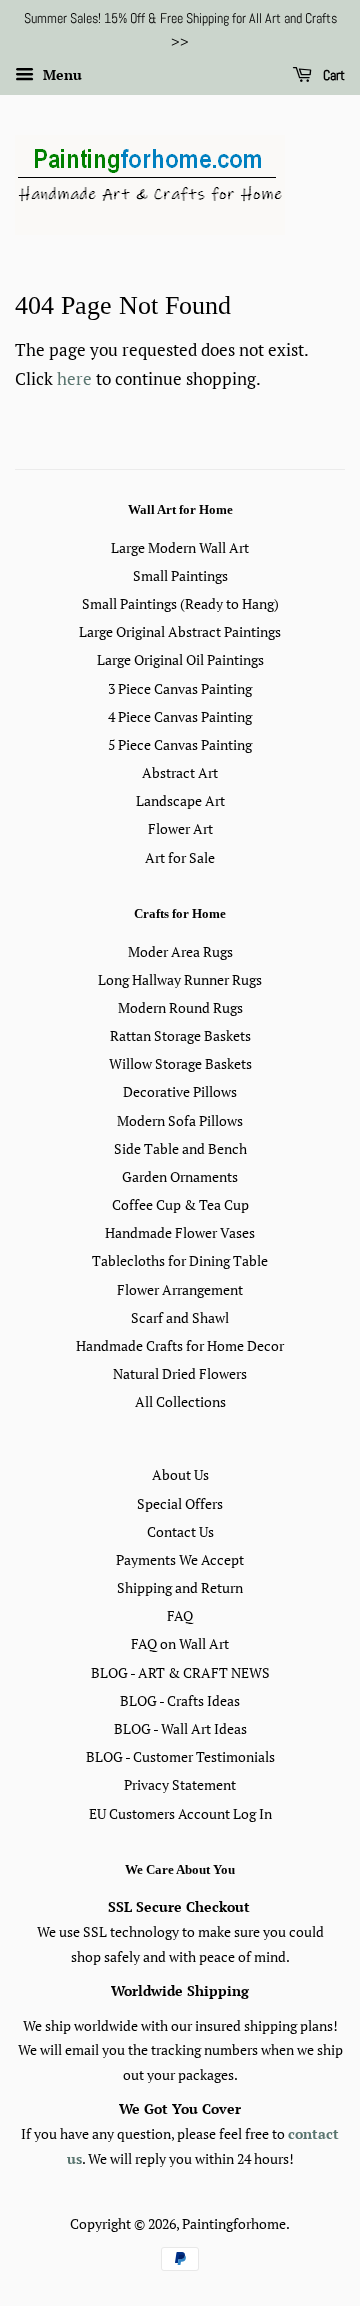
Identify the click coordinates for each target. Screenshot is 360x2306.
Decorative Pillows (180, 1091)
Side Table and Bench (180, 1148)
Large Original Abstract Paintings (180, 631)
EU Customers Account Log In (180, 1813)
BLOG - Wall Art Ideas (180, 1728)
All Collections (180, 1401)
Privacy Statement (180, 1784)
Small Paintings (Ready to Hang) (180, 603)
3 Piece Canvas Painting (180, 688)
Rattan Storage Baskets (180, 1035)
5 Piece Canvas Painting (180, 744)
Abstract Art (180, 772)
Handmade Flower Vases (180, 1232)
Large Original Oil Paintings (180, 659)
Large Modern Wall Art (180, 547)
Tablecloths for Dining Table (180, 1260)
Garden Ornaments (180, 1176)
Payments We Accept (180, 1559)
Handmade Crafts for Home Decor (180, 1345)
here (74, 378)
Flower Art (180, 828)
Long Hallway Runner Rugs (180, 979)
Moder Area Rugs (180, 951)
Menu (60, 74)
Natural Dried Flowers (180, 1373)
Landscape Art (180, 800)
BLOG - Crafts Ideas (180, 1700)
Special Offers (180, 1503)
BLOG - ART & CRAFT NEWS (180, 1672)
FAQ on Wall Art (180, 1643)
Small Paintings (180, 575)
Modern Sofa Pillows (180, 1120)
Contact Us (180, 1531)
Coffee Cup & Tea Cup (180, 1204)
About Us (180, 1474)
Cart (332, 75)
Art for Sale (180, 857)
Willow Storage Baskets (180, 1063)
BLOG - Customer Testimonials (180, 1756)
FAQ (180, 1615)
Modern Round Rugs (180, 1007)
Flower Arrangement (180, 1289)
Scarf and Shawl (180, 1317)
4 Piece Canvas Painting (180, 716)
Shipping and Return (180, 1587)
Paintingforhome (234, 2223)
